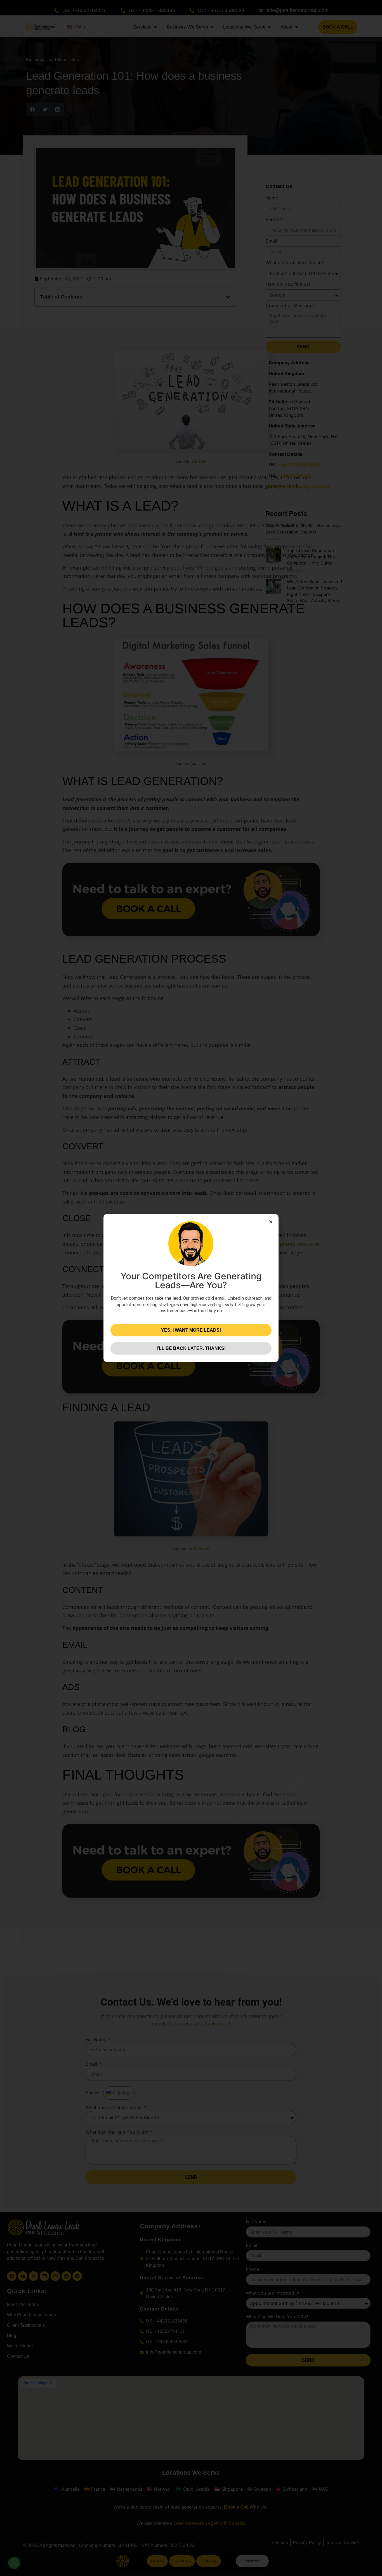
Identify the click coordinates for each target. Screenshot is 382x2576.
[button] (271, 1222)
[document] (191, 1288)
